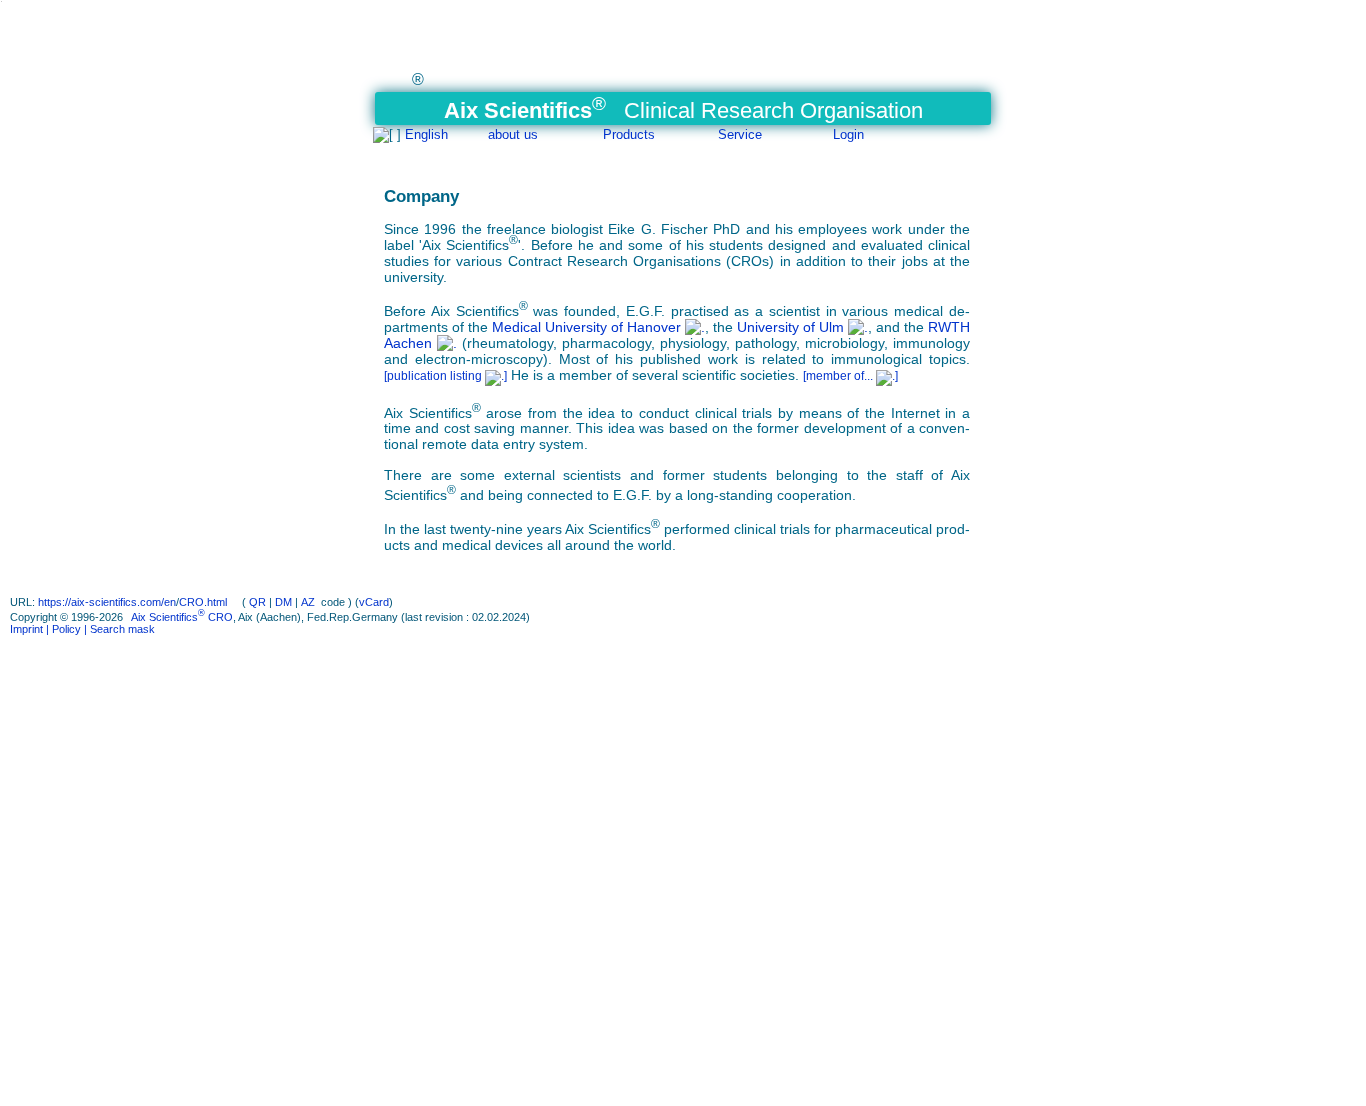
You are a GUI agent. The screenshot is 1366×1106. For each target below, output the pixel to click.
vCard (374, 602)
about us (513, 134)
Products (629, 134)
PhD (727, 229)
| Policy (62, 629)
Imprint (26, 629)
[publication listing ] (445, 376)
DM (283, 602)
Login (848, 134)
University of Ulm (792, 327)
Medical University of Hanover (588, 327)
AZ (308, 602)
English (426, 134)
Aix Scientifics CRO (182, 617)
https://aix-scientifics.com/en (107, 602)
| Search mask (118, 629)
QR (257, 602)
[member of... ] (850, 376)
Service (740, 134)
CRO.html (204, 602)
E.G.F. (645, 311)
